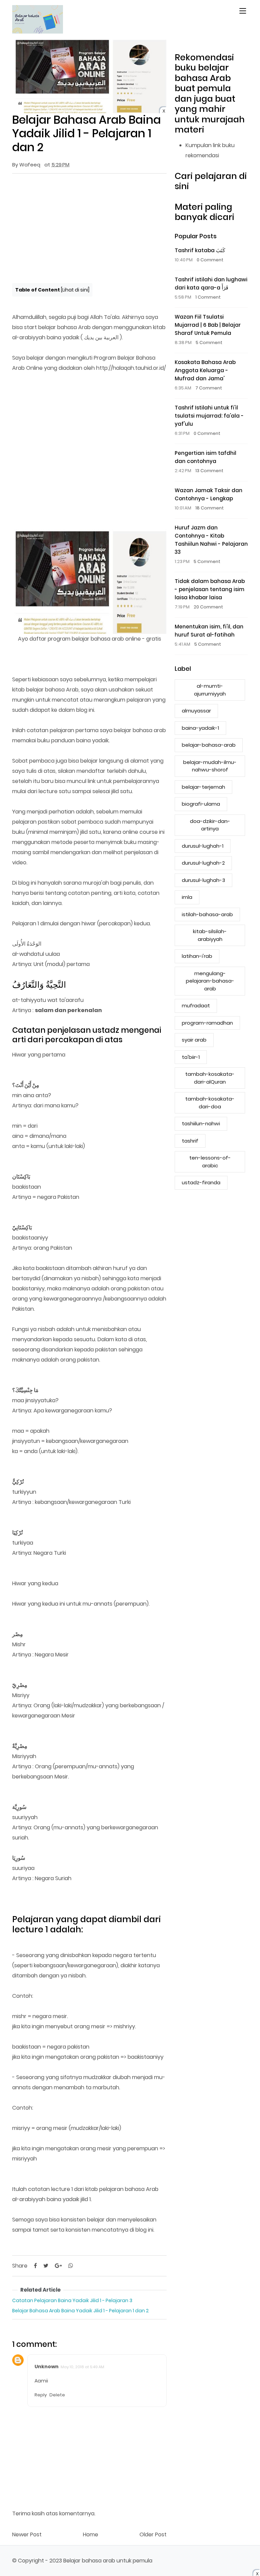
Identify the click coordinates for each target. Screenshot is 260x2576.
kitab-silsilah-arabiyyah (210, 935)
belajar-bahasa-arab (209, 745)
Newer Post (27, 2534)
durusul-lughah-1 (203, 846)
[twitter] (46, 2266)
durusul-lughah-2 (203, 863)
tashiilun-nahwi (201, 1123)
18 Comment (210, 508)
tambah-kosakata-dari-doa (210, 1103)
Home (91, 2534)
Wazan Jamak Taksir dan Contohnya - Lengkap (209, 494)
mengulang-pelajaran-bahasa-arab (210, 981)
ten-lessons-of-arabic (210, 1162)
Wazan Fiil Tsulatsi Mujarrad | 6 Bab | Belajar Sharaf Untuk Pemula (208, 325)
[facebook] (35, 2266)
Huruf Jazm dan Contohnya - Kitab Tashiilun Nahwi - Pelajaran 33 (211, 540)
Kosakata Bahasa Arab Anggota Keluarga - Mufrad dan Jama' (205, 370)
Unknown (47, 2367)
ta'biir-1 (191, 1057)
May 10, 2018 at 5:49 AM (82, 2367)
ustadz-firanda (201, 1182)
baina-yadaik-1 (200, 728)
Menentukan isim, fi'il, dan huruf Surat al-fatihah (209, 631)
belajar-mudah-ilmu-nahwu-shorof (210, 766)
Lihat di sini (75, 290)
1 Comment (208, 297)
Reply (41, 2395)
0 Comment (210, 260)
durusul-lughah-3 (203, 880)
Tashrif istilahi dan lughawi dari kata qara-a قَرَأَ (211, 284)
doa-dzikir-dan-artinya (210, 825)
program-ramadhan (207, 1023)
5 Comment (209, 343)
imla (187, 897)
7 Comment (209, 388)
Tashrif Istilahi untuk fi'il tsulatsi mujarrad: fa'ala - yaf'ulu (209, 416)
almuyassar (196, 711)
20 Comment (208, 607)
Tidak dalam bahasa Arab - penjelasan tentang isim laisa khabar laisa (210, 589)
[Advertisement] (89, 228)
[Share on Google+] (58, 2266)
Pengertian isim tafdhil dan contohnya (205, 457)
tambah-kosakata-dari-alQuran (210, 1078)
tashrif (190, 1141)
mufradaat (196, 1005)
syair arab (194, 1040)
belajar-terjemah (203, 787)
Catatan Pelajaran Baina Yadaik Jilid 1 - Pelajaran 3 (72, 2300)
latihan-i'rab (197, 956)
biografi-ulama (201, 804)
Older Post (153, 2534)
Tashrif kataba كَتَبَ (200, 250)
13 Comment (209, 471)
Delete (57, 2395)
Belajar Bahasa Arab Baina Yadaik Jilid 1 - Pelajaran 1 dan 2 (80, 2311)
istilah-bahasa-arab (207, 914)
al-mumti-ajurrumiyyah (210, 690)
